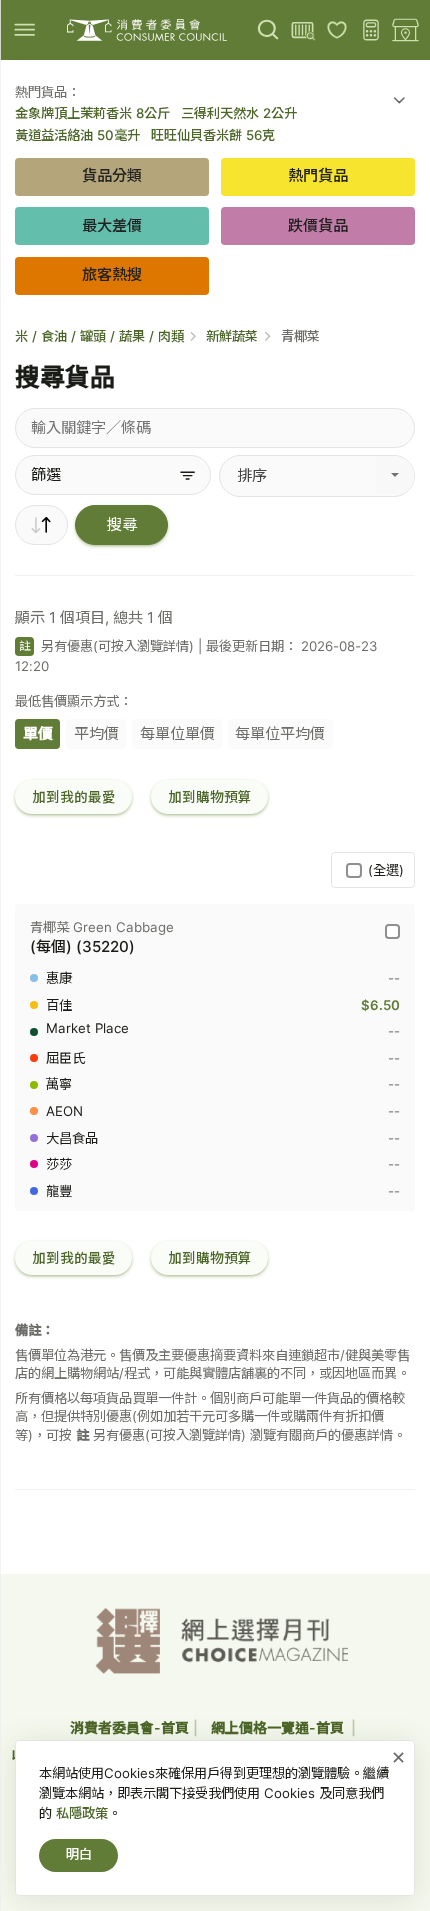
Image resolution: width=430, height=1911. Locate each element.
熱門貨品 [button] (318, 175)
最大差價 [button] (112, 225)
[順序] (41, 525)
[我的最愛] (337, 30)
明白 (79, 1854)
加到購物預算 (210, 797)
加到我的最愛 (74, 797)
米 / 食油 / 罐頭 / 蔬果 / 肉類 (99, 336)
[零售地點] (405, 30)
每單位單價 (177, 733)
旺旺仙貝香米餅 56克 (213, 135)
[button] (399, 103)
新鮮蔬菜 (232, 336)
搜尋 (122, 524)
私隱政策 (82, 1813)
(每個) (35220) (82, 946)
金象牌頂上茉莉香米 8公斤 (92, 113)
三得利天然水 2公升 (239, 113)
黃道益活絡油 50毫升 (77, 135)
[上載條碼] (302, 30)
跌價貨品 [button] (318, 225)
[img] (24, 29)
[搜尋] (268, 30)
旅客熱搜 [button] (112, 274)
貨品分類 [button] (112, 175)
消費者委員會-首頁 (129, 1727)
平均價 (96, 733)
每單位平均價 (280, 733)
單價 (38, 733)
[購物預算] (371, 30)
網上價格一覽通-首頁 (279, 1727)
